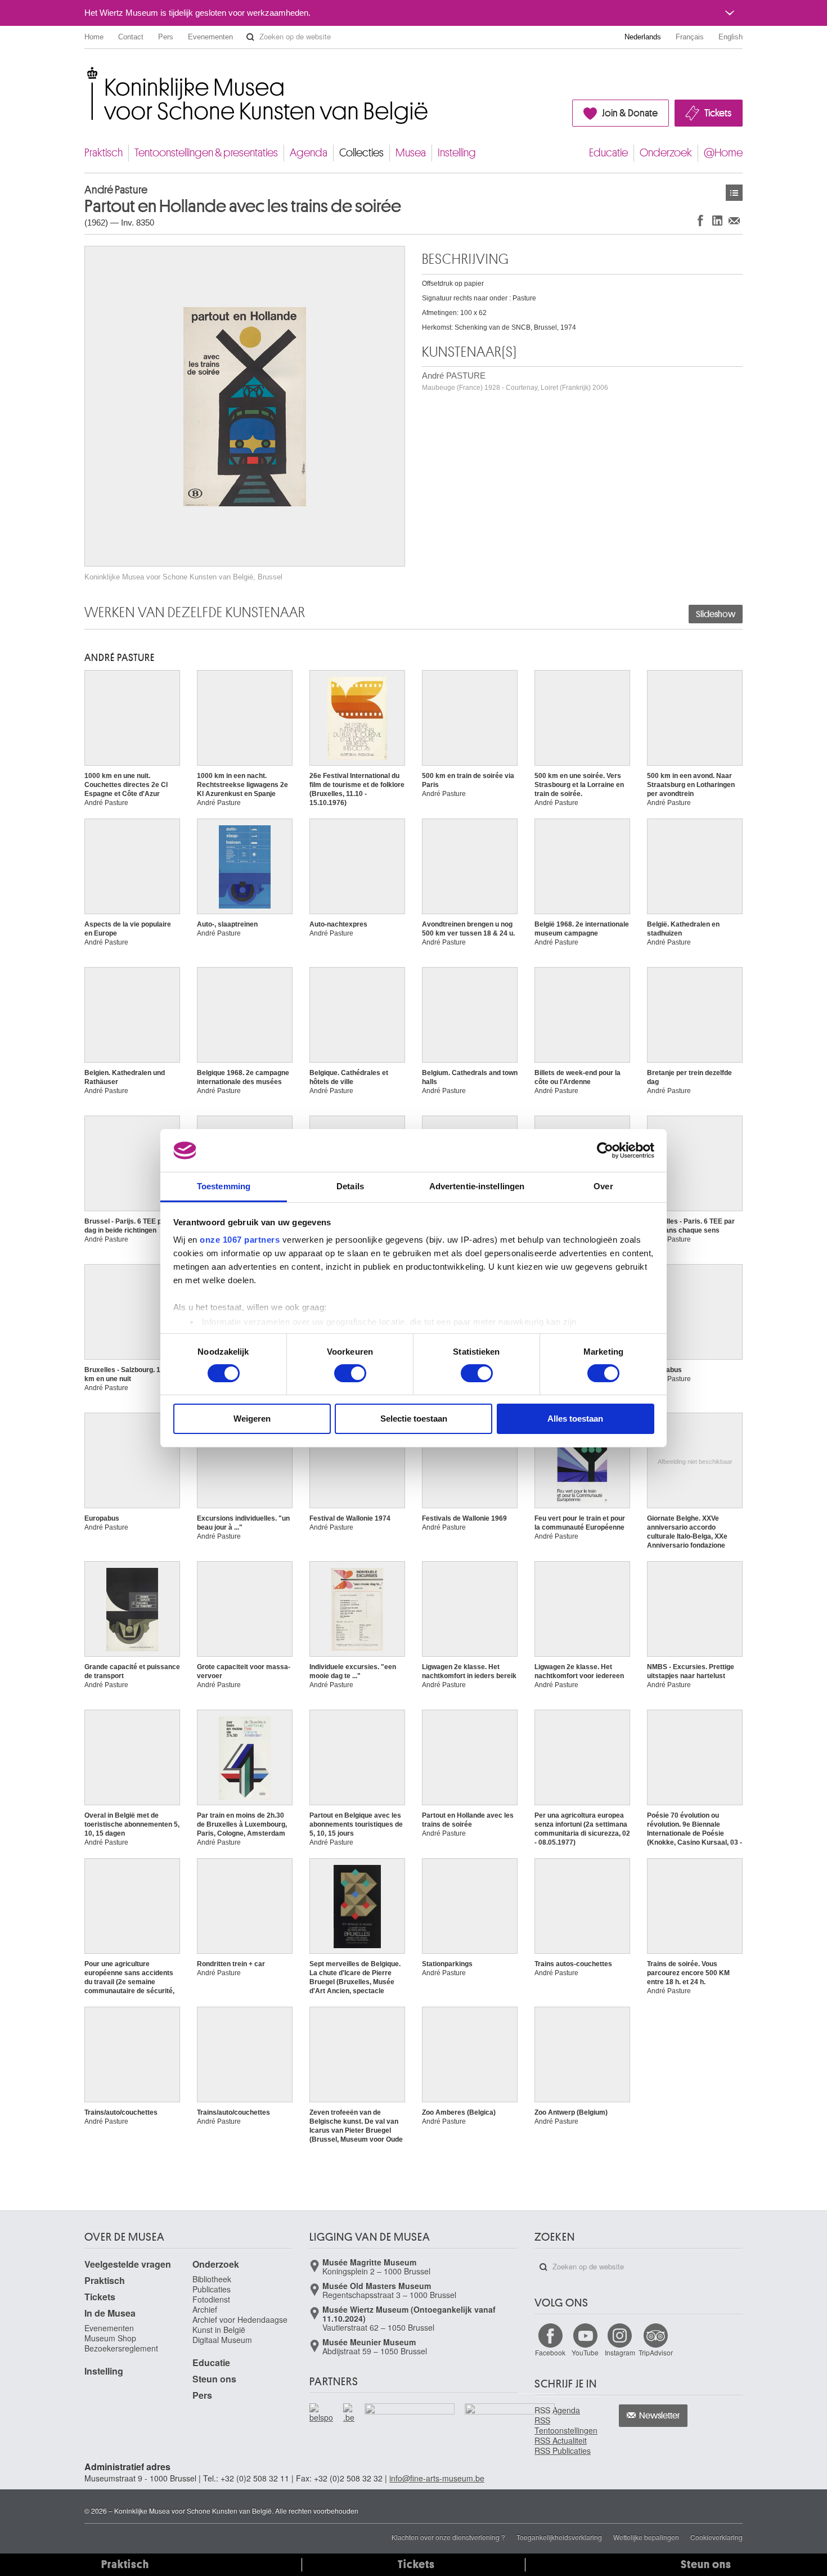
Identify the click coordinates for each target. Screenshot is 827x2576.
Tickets (718, 113)
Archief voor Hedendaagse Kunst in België (240, 2325)
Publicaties (212, 2289)
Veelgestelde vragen (128, 2264)
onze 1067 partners (240, 1240)
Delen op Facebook (700, 220)
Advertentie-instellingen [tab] (477, 1186)
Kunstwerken (734, 193)
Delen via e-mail (734, 220)
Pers (166, 37)
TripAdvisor (656, 2352)
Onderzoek (666, 153)
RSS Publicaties (563, 2451)
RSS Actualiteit (561, 2440)
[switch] (350, 1373)
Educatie (608, 153)
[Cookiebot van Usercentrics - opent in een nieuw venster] (605, 1150)
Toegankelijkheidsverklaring (559, 2537)
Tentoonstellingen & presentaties (206, 153)
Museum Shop (110, 2338)
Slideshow (716, 614)
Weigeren (252, 1419)
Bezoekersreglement (121, 2348)
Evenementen (210, 37)
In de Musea (110, 2313)
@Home (723, 153)
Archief (205, 2309)
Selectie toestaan (414, 1419)
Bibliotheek (212, 2279)
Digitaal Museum (222, 2340)
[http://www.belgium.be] (349, 2413)
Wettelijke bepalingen (646, 2537)
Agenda (309, 153)
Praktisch (104, 153)
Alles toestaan (575, 1419)
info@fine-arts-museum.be (437, 2478)
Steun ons (214, 2379)
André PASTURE (515, 381)
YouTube (585, 2352)
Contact (131, 37)
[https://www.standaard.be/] (510, 2425)
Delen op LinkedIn (717, 220)
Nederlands (643, 37)
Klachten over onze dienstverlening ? (448, 2537)
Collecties (361, 153)
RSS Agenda (557, 2410)
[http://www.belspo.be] (322, 2413)
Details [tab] (350, 1186)
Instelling (457, 153)
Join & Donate (630, 113)
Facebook (550, 2352)
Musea (411, 153)
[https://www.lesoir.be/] (410, 2411)
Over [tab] (603, 1186)
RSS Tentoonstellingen (566, 2425)
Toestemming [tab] (224, 1186)
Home (94, 37)
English (731, 37)
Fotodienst (211, 2299)
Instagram (620, 2352)
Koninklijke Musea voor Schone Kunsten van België (87, 73)
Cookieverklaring (716, 2537)
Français (690, 37)
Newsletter (660, 2416)
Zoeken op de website (250, 37)
